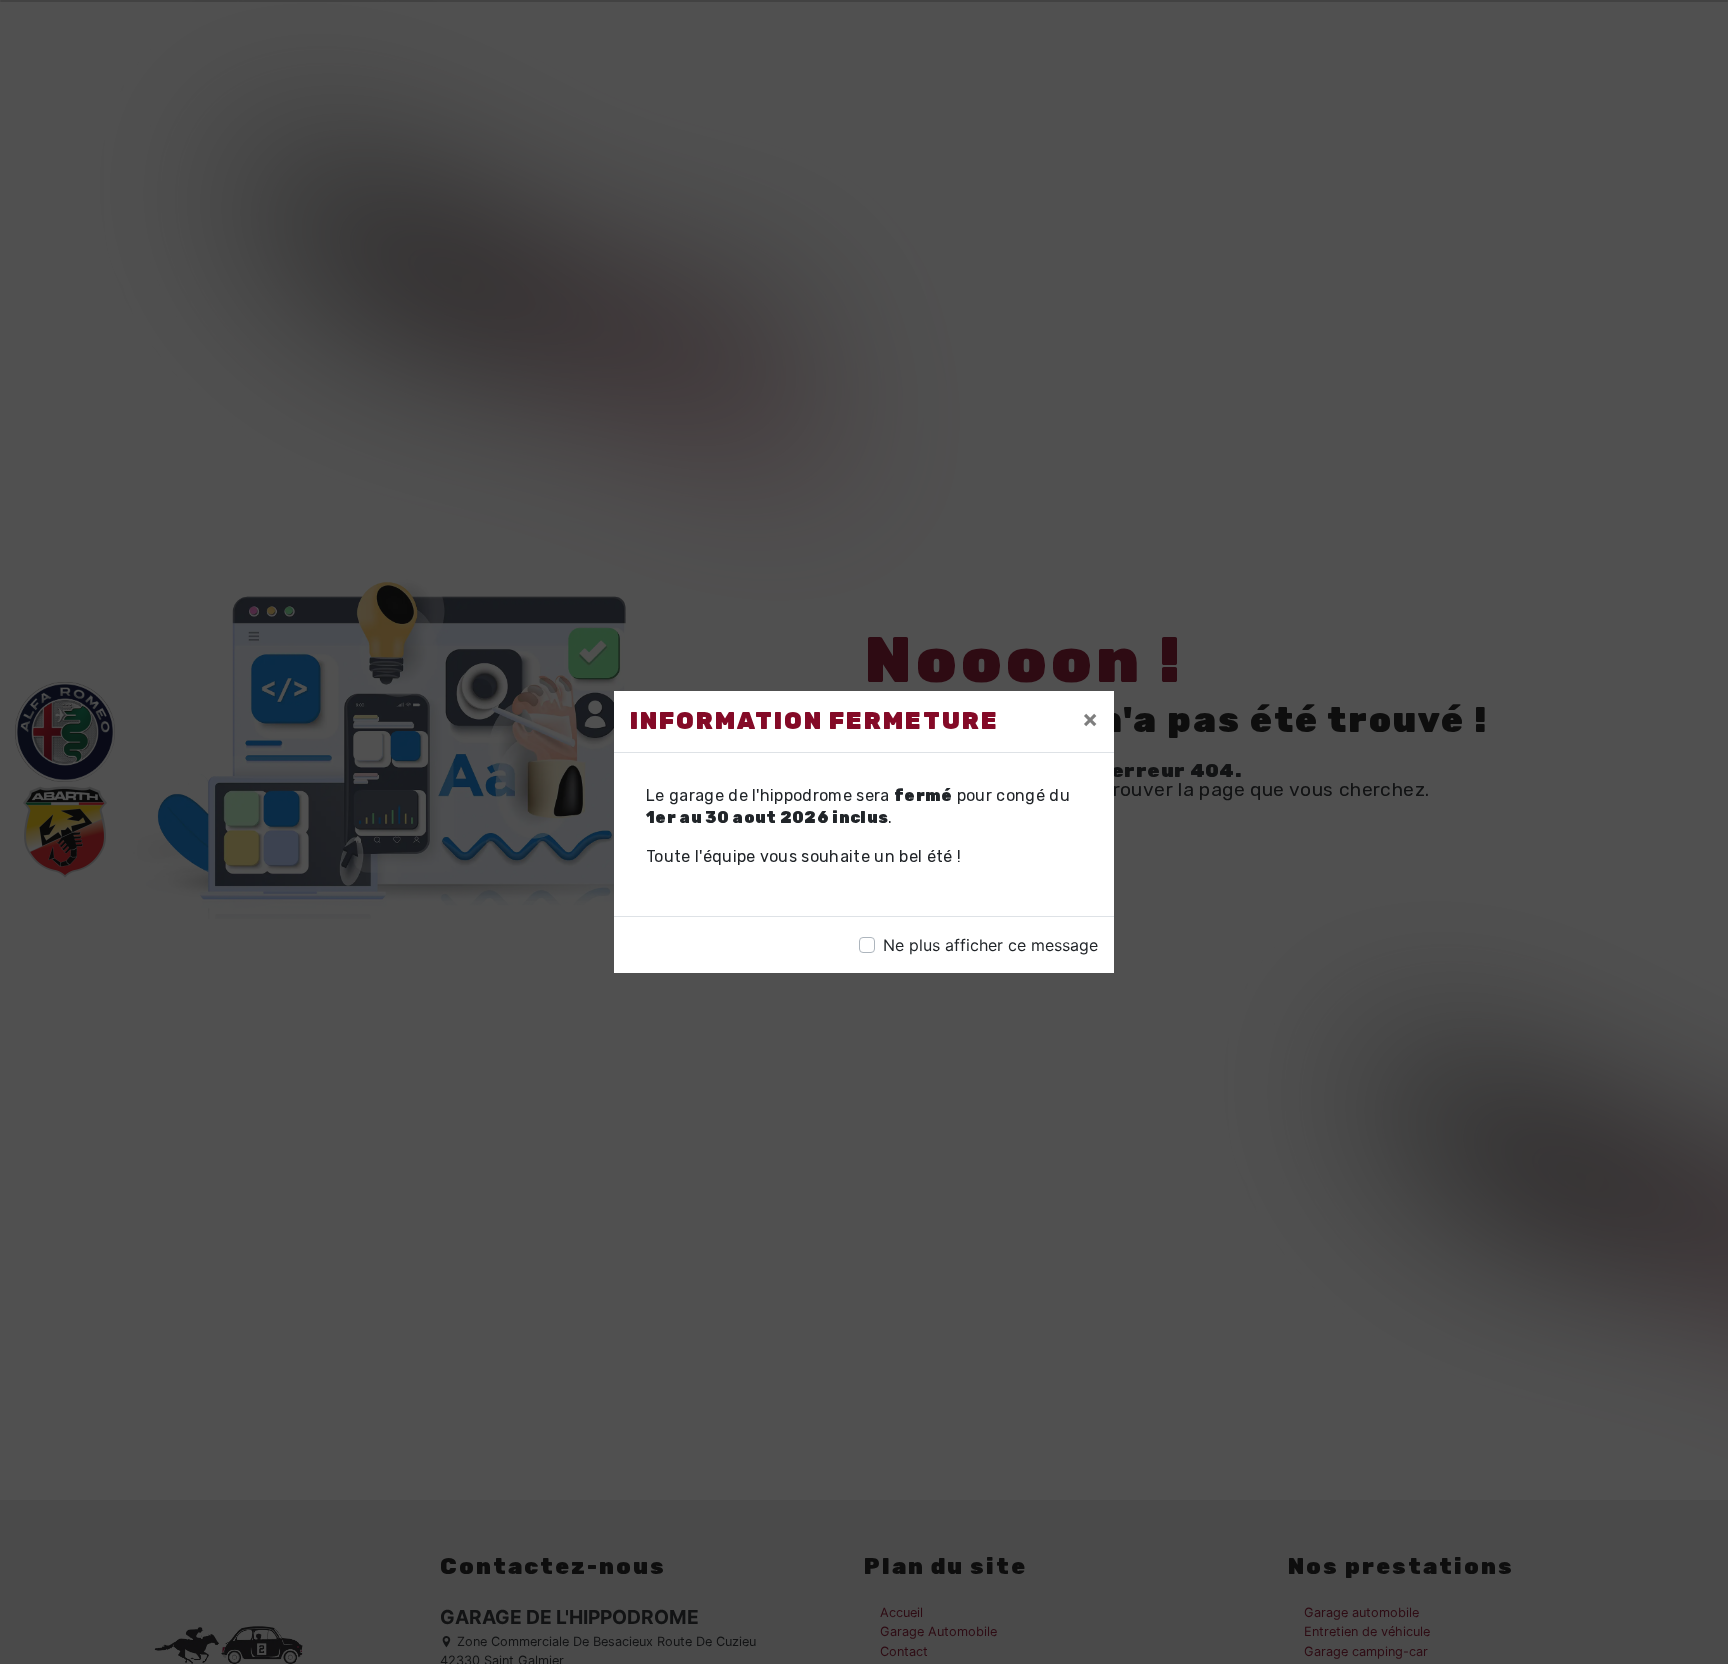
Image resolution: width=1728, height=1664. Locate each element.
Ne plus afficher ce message (990, 945)
